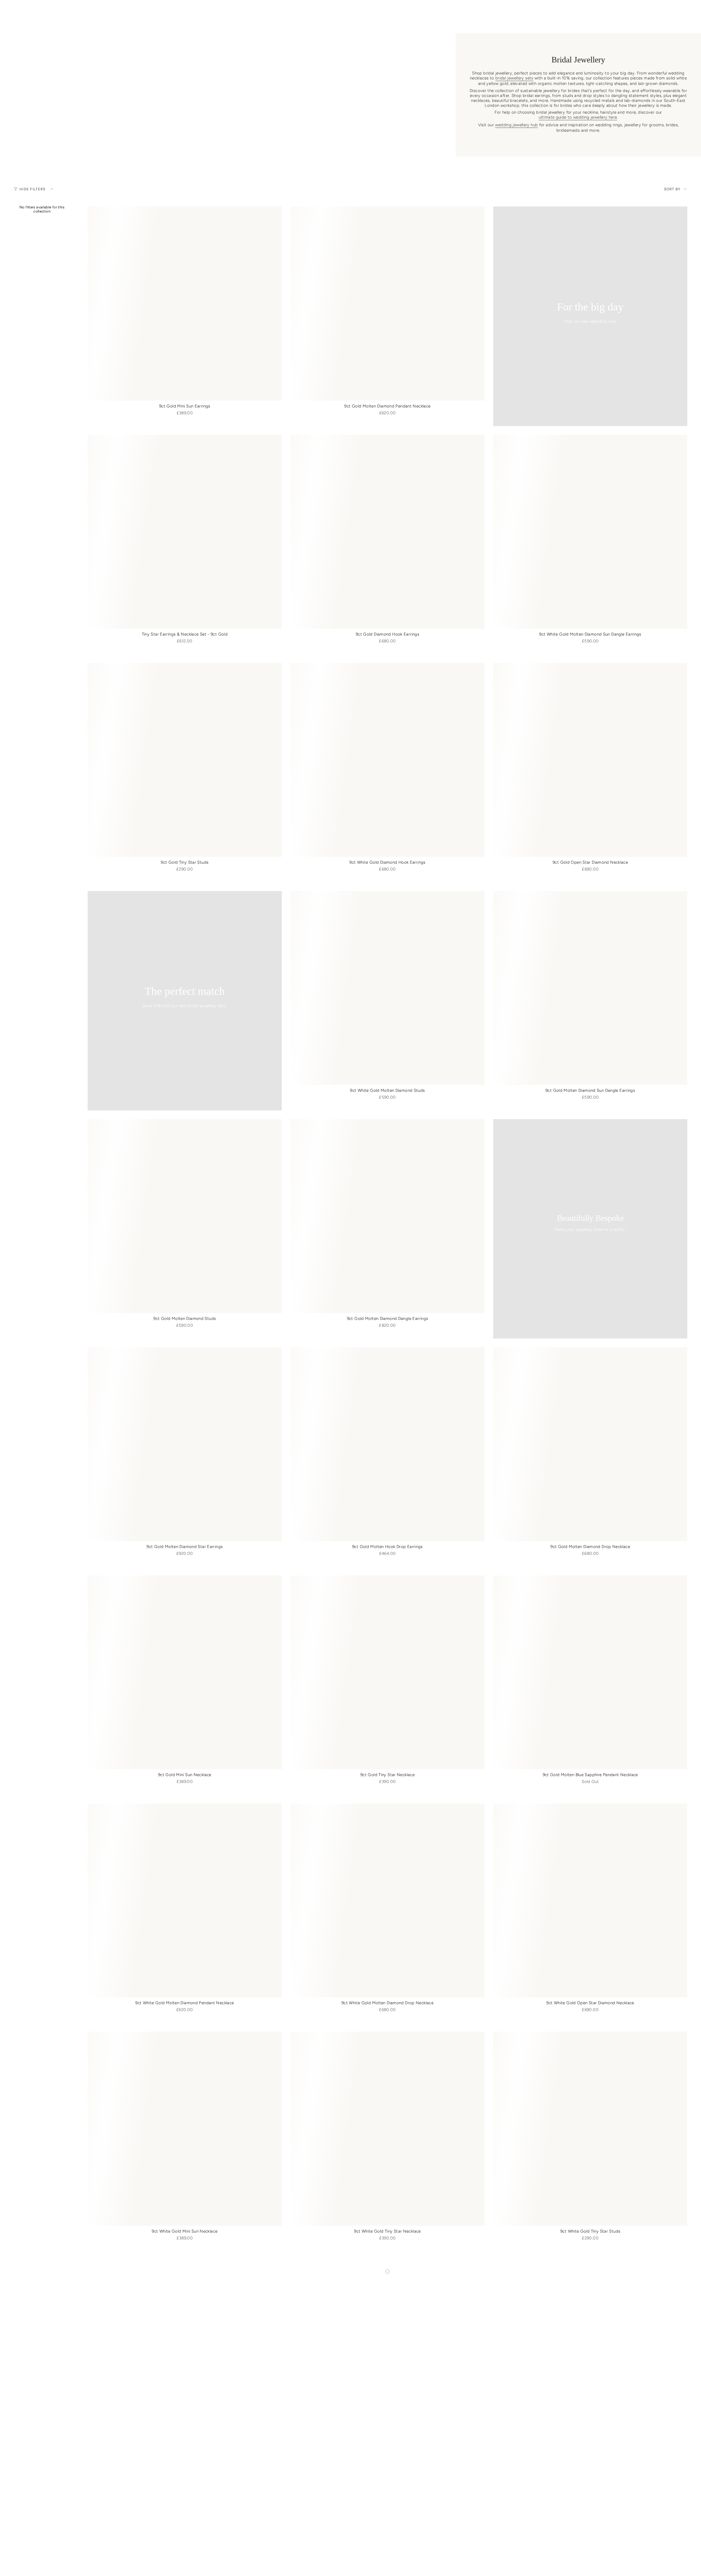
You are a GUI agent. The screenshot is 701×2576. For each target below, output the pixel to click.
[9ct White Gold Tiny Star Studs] (590, 2129)
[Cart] (684, 12)
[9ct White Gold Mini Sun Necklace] (185, 2129)
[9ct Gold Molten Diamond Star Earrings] (185, 1444)
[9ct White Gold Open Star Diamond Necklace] (590, 1901)
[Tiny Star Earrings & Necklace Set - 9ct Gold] (185, 532)
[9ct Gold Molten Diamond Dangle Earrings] (388, 1216)
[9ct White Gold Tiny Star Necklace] (388, 2129)
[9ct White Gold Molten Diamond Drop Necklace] (388, 1901)
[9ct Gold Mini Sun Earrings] (185, 304)
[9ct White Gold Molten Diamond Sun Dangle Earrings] (590, 532)
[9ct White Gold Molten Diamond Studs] (388, 988)
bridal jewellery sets (514, 78)
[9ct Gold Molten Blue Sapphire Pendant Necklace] (590, 1672)
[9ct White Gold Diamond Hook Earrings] (388, 760)
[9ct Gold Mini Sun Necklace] (185, 1672)
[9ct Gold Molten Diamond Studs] (185, 1216)
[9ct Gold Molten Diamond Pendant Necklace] (388, 304)
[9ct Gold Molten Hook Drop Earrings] (388, 1444)
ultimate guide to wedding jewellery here (578, 117)
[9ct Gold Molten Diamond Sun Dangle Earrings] (590, 988)
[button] (224, 25)
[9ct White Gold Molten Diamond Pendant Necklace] (185, 1901)
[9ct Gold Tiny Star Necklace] (388, 1672)
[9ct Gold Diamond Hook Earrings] (388, 532)
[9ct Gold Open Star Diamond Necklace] (590, 760)
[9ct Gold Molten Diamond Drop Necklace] (590, 1444)
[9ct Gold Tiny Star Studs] (185, 760)
